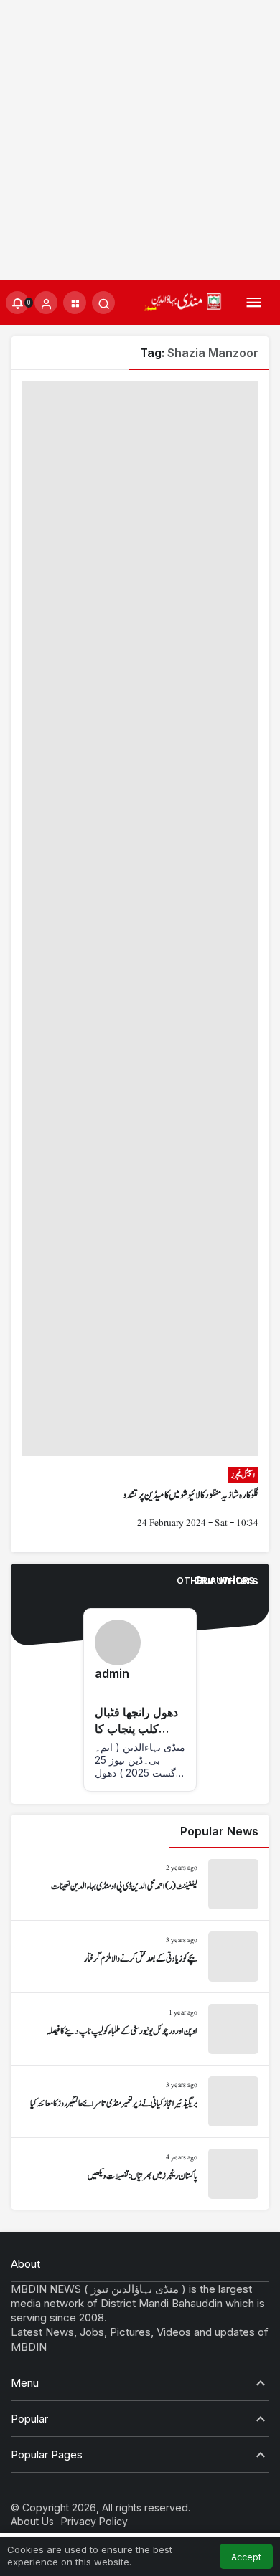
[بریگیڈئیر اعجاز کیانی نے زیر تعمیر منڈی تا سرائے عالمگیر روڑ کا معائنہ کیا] (140, 2101)
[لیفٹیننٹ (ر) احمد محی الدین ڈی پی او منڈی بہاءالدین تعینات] (140, 1884)
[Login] (46, 303)
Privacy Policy (94, 2521)
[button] (75, 303)
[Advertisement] (140, 140)
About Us (32, 2521)
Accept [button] (246, 2557)
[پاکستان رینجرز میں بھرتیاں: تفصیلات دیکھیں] (140, 2174)
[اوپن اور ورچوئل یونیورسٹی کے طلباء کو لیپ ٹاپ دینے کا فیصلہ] (140, 2029)
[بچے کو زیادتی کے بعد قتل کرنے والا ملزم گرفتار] (140, 1957)
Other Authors (215, 1581)
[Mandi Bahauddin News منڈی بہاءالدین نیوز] (182, 301)
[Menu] (254, 303)
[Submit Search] (103, 303)
